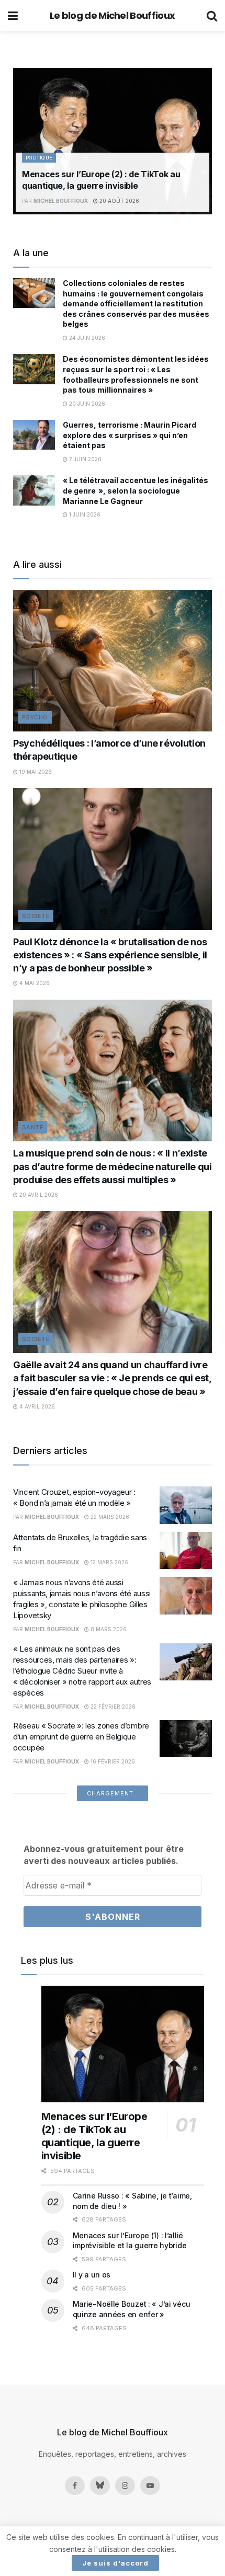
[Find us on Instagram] (125, 2486)
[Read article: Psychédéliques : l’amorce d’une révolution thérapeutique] (113, 661)
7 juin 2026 (85, 459)
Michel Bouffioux (61, 201)
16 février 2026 (112, 1761)
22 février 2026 (112, 1707)
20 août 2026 (119, 201)
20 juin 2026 (86, 404)
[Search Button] (212, 16)
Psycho (35, 717)
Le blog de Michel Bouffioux (113, 16)
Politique (39, 158)
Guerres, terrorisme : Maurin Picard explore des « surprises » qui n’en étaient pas (130, 435)
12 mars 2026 (109, 1562)
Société (36, 916)
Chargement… (113, 1793)
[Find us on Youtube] (150, 2486)
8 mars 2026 (108, 1629)
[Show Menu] (13, 16)
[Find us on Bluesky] (100, 2486)
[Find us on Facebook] (75, 2486)
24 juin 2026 (86, 338)
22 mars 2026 (109, 1517)
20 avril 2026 (38, 1195)
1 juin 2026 (84, 514)
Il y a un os (92, 2275)
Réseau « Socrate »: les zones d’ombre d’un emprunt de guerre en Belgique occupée (81, 1737)
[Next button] (204, 141)
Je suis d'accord (115, 2563)
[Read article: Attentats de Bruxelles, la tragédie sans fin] (186, 1551)
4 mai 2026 (34, 983)
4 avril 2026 (36, 1406)
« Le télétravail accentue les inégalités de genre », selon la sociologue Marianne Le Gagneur (136, 490)
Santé (33, 1127)
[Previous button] (21, 141)
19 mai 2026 (35, 772)
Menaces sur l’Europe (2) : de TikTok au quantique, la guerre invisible (94, 2136)
